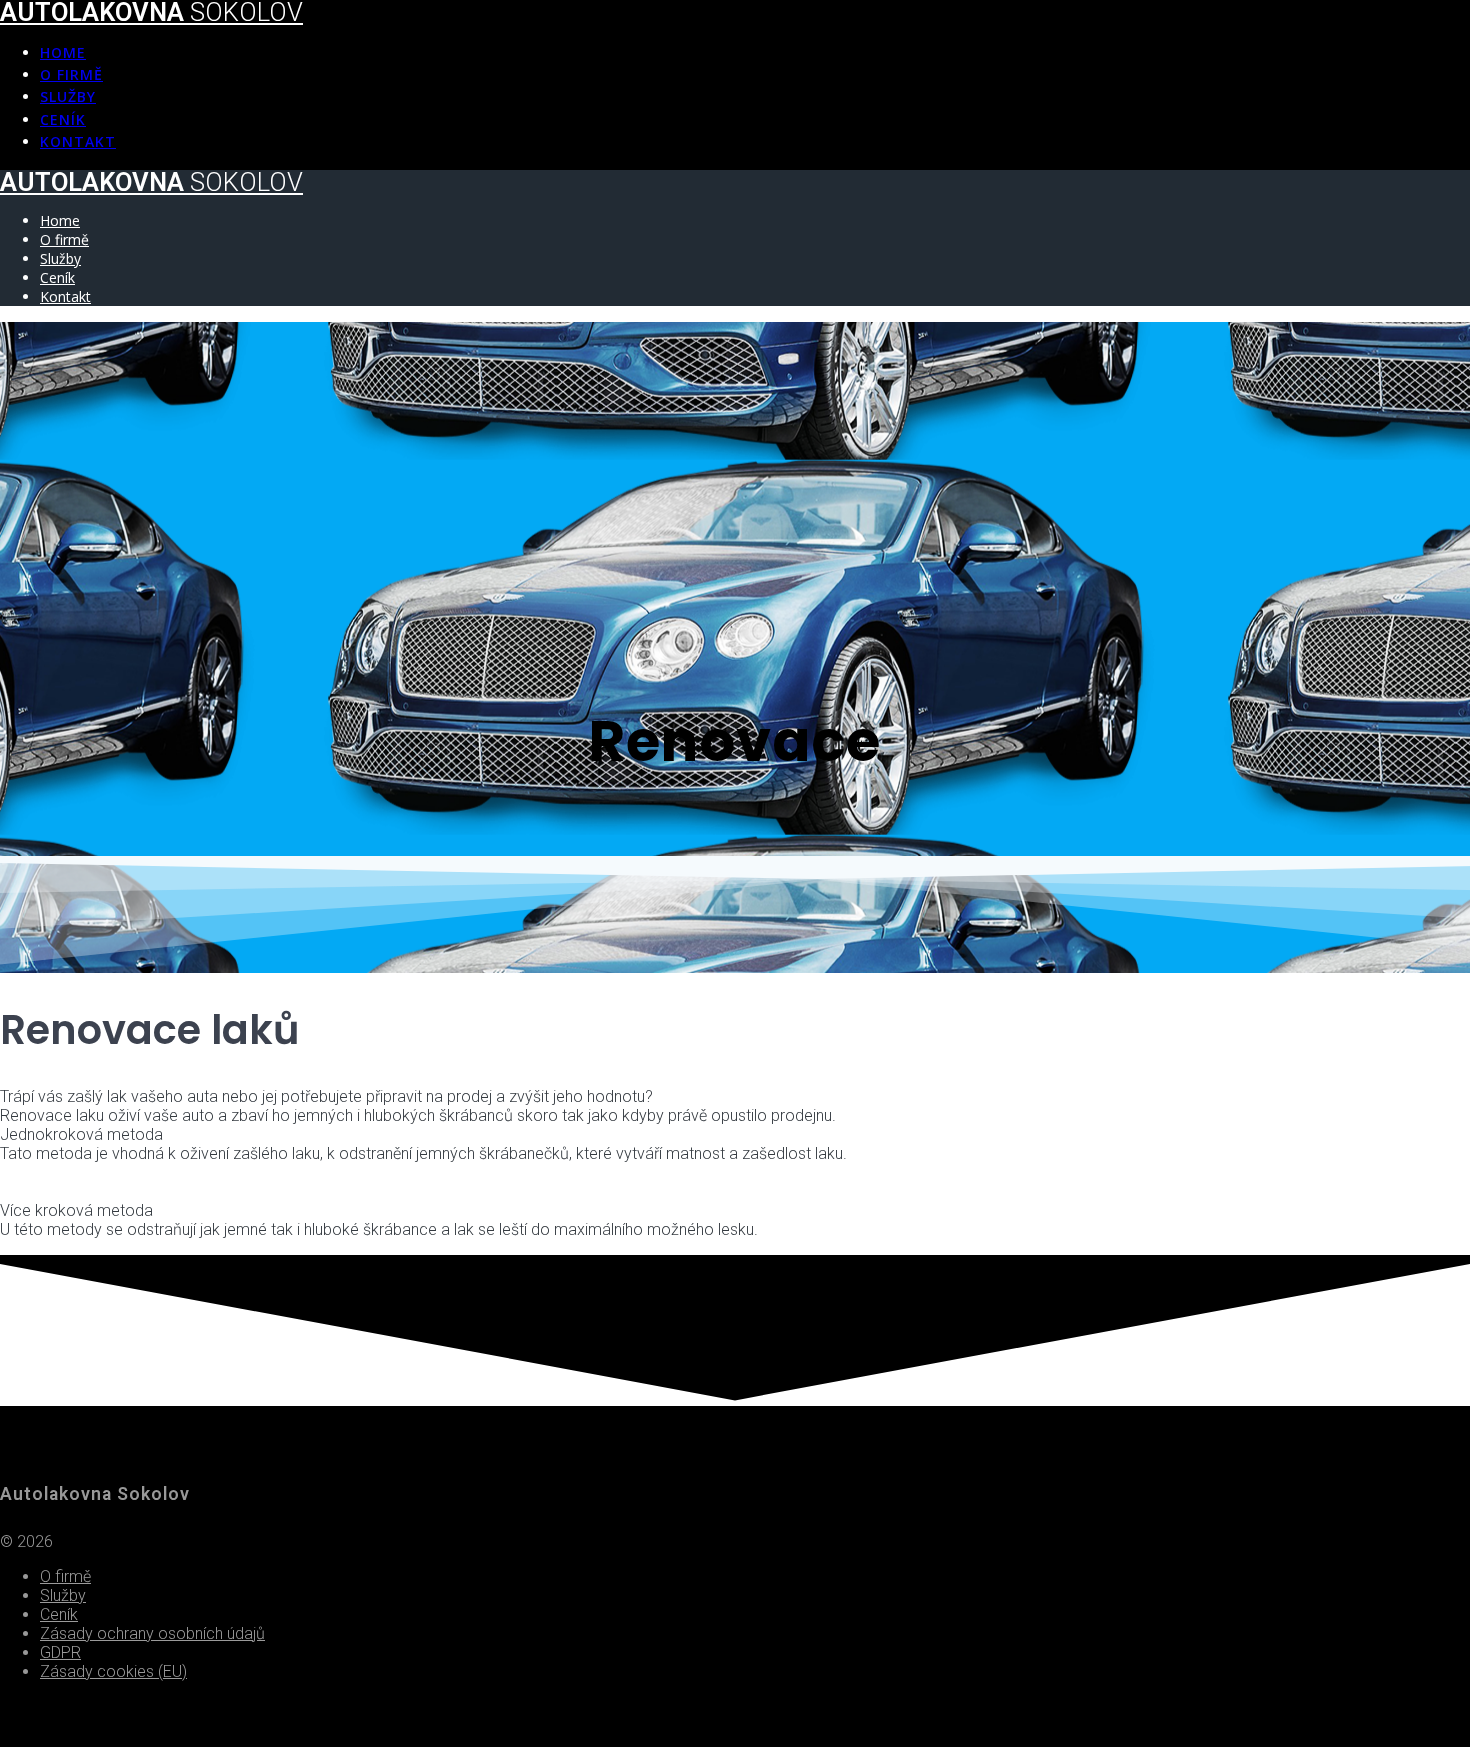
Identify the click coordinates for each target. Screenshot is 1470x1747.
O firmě (71, 74)
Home (63, 52)
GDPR (60, 1652)
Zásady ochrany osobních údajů (152, 1633)
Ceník (63, 119)
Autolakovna (151, 182)
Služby (68, 96)
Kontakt (78, 141)
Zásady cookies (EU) (113, 1671)
